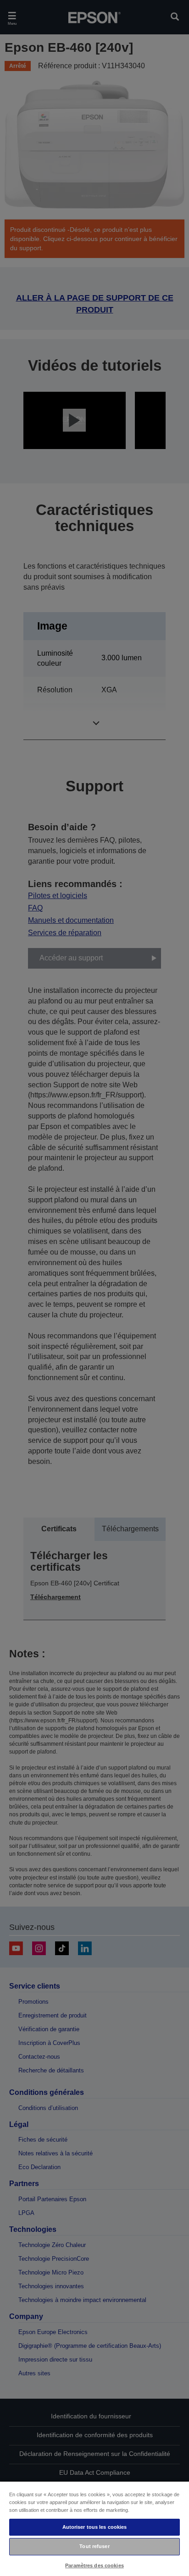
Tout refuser (94, 2546)
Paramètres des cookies (94, 2565)
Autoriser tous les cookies (95, 2527)
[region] (94, 2528)
